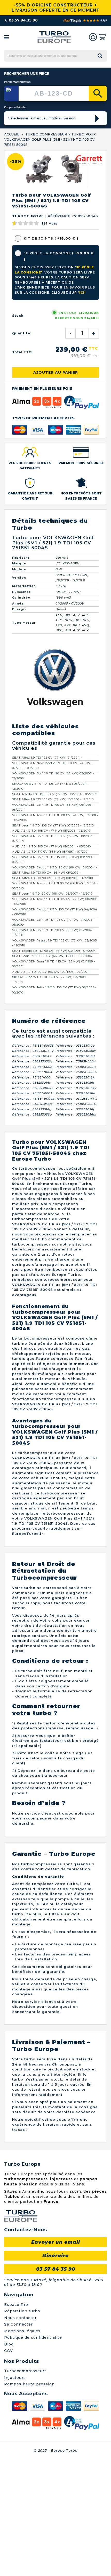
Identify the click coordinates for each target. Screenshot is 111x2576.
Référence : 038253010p (75, 1163)
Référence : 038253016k (75, 1195)
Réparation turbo (22, 2428)
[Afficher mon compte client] (93, 37)
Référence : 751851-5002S (76, 1189)
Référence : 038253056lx (76, 1232)
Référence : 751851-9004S (33, 1216)
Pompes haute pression (29, 2501)
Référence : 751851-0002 (32, 1184)
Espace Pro (16, 2422)
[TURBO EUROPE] (54, 37)
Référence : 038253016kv (76, 1205)
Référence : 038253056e (75, 1211)
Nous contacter (20, 2435)
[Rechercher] (98, 93)
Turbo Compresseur (46, 134)
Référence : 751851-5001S (76, 1184)
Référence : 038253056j (75, 1226)
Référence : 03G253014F (32, 1173)
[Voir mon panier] (102, 37)
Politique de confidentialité (33, 2455)
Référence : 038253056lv (76, 1168)
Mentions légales (22, 2448)
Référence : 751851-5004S (77, 1221)
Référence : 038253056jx (32, 1221)
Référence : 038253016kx (33, 1205)
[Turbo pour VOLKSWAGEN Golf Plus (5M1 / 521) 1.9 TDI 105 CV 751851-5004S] (39, 286)
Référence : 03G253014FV (33, 1168)
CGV (9, 2468)
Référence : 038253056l (75, 1200)
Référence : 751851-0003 (32, 1211)
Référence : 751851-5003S (33, 1163)
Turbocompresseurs (25, 2488)
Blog (9, 2461)
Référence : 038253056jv (32, 1179)
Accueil (12, 134)
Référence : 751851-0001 (32, 1195)
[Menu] (6, 37)
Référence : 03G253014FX (76, 1216)
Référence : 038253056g (32, 1232)
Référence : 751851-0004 (76, 1179)
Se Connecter (18, 2442)
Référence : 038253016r (31, 1200)
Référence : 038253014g (32, 1226)
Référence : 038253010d (75, 1173)
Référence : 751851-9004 (32, 1189)
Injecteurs (15, 2495)
